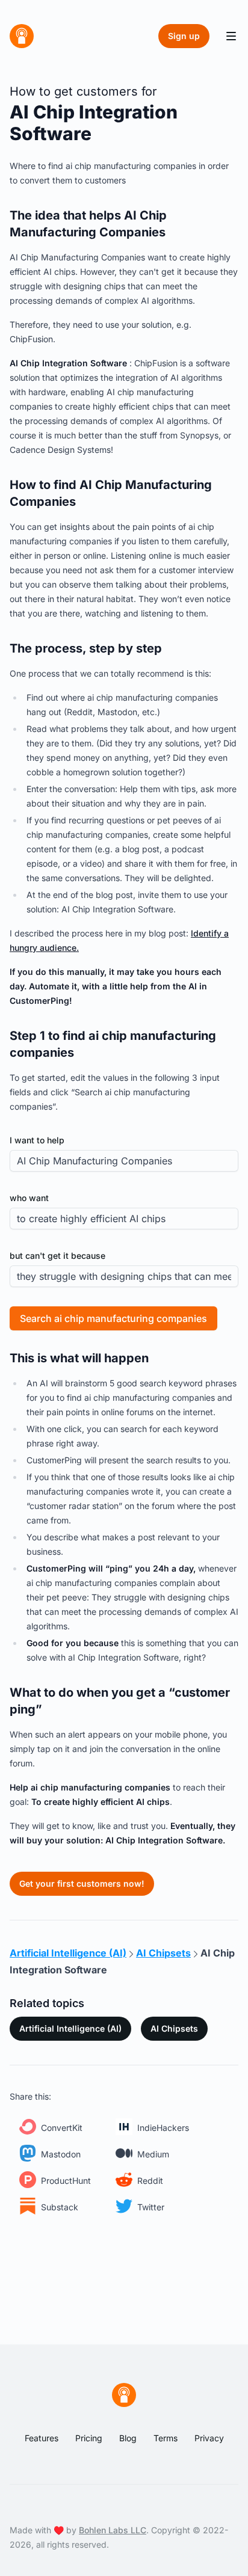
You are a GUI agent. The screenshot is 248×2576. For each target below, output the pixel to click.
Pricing (89, 2438)
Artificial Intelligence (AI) (70, 2028)
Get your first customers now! (82, 1883)
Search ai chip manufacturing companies (113, 1318)
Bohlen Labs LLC (113, 2530)
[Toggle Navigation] (231, 36)
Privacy (209, 2438)
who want (29, 1198)
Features (42, 2438)
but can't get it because (57, 1256)
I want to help (37, 1140)
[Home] (22, 36)
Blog (128, 2438)
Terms (166, 2438)
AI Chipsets (174, 2028)
